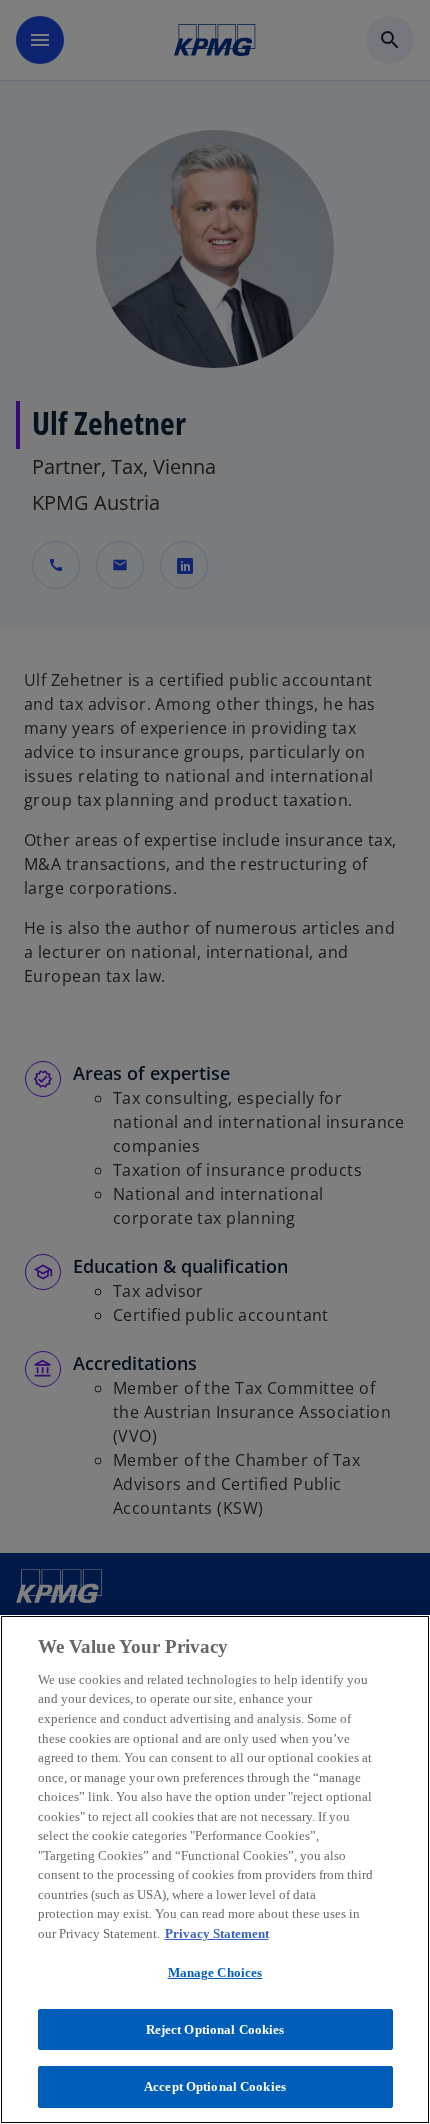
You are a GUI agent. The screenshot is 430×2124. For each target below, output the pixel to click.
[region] (215, 1869)
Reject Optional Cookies (215, 2029)
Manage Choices (215, 1972)
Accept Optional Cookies (215, 2086)
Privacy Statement (217, 1933)
